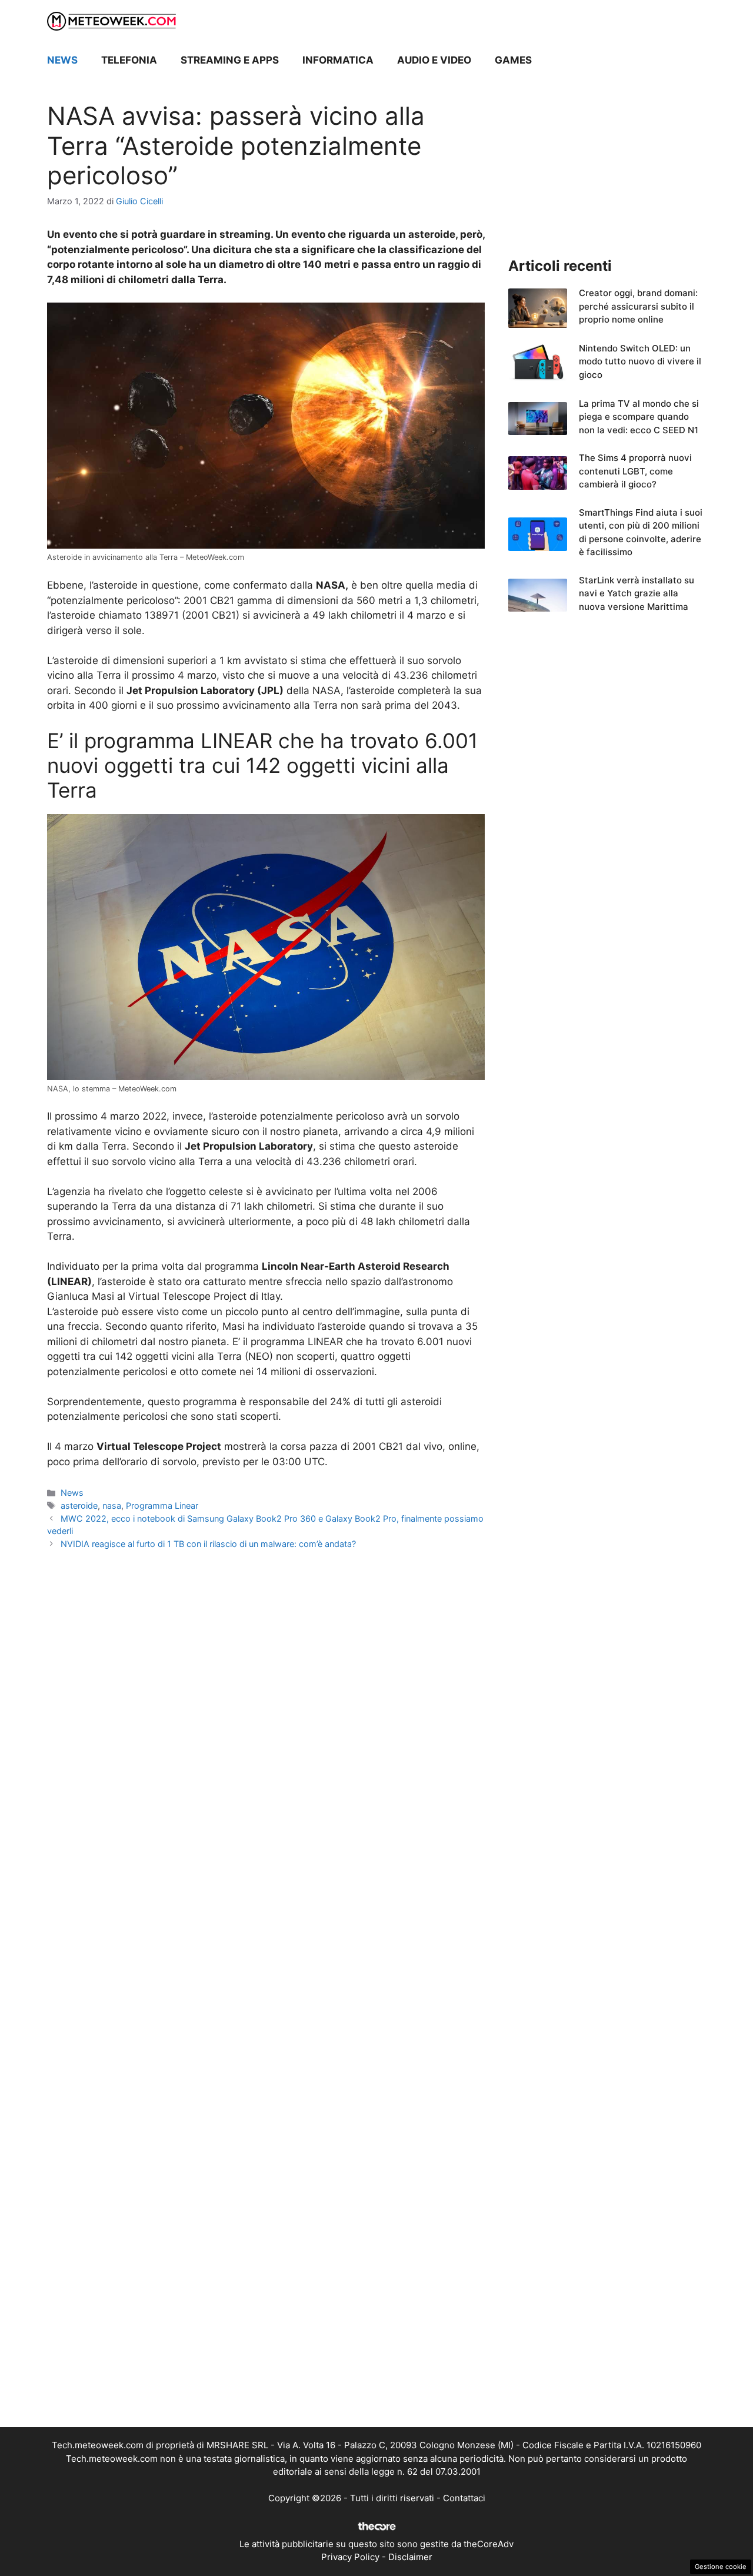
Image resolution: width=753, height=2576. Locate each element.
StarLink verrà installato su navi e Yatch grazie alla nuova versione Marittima (637, 593)
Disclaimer (410, 2557)
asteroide (79, 1506)
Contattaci (464, 2498)
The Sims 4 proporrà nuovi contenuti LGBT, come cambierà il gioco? (635, 471)
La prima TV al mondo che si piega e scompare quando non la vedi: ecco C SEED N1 (639, 417)
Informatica (338, 60)
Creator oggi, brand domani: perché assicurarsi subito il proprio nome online (638, 306)
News (62, 60)
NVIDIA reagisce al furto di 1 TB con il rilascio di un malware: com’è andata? (208, 1544)
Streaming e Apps (230, 60)
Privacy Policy (350, 2557)
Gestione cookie (721, 2567)
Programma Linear (162, 1506)
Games (513, 60)
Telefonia (129, 60)
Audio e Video (434, 60)
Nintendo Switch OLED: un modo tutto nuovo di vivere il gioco (640, 361)
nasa (112, 1506)
